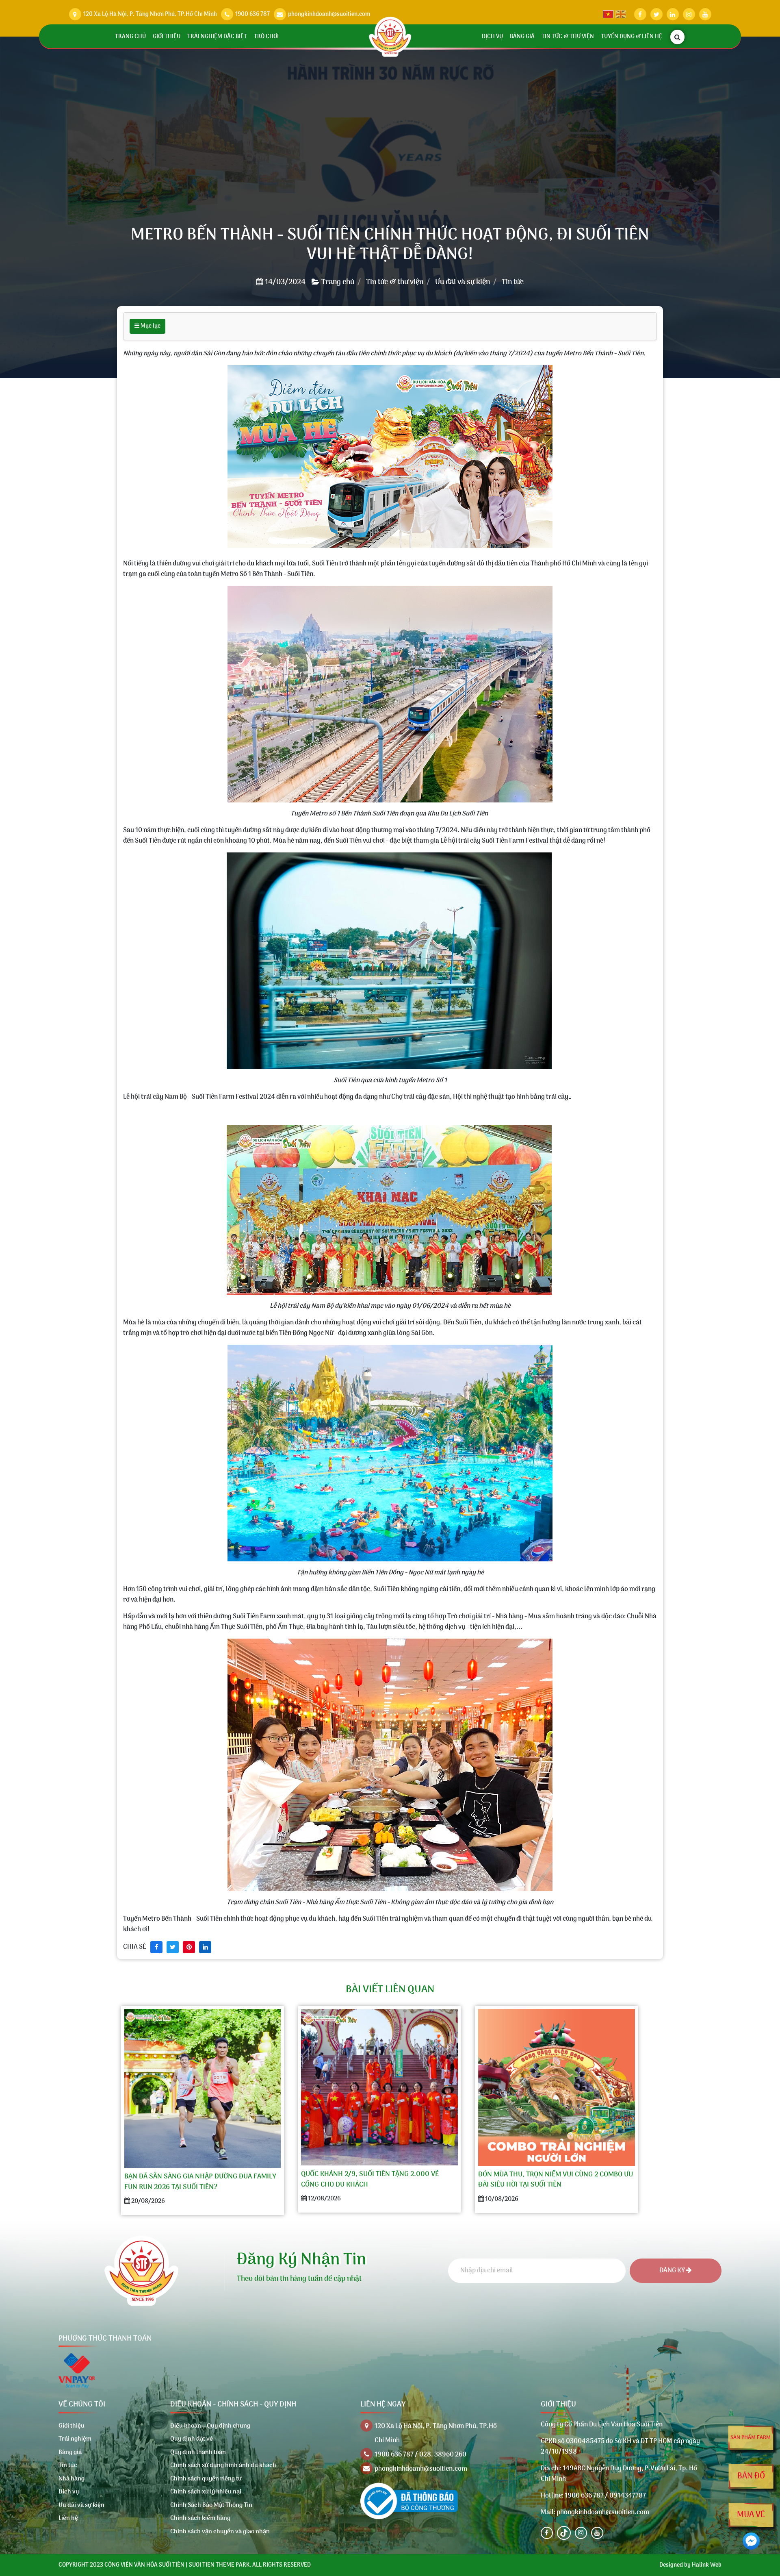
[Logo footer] (141, 2271)
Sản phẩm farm (751, 2438)
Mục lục (150, 326)
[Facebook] (547, 2533)
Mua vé (751, 2515)
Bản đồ (751, 2476)
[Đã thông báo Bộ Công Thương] (409, 2501)
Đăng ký (673, 2271)
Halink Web (707, 2565)
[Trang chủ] (390, 37)
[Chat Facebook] (751, 2541)
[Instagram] (581, 2533)
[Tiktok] (564, 2533)
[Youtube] (597, 2533)
